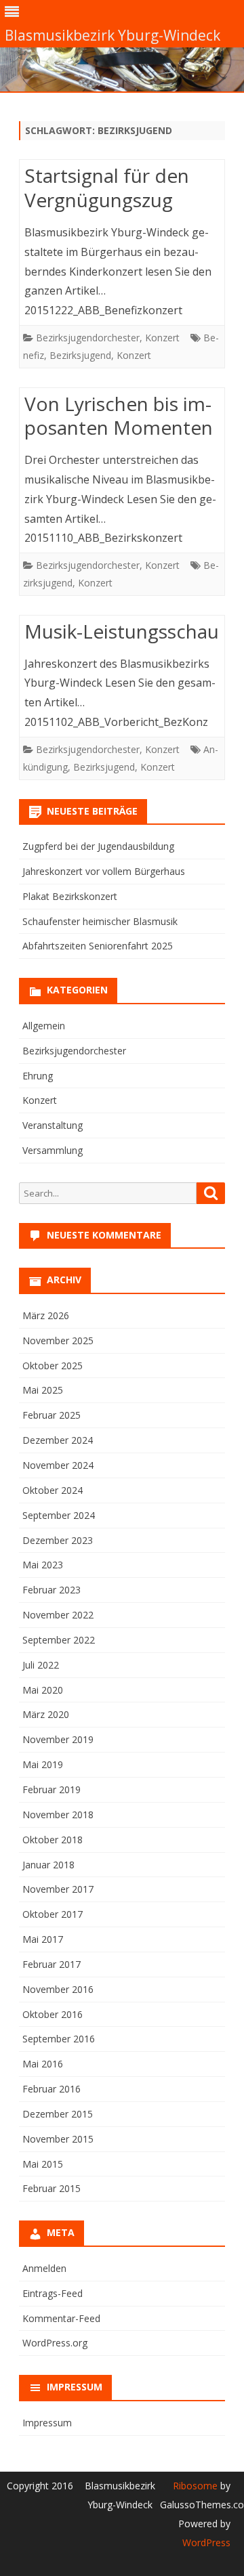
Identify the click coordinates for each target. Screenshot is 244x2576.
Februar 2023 (52, 1590)
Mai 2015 (43, 2164)
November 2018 (58, 1815)
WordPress (206, 2542)
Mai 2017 (43, 1939)
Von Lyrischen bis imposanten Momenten (119, 416)
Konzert (162, 338)
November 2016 (58, 1989)
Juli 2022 (41, 1665)
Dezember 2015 (58, 2114)
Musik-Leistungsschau (122, 631)
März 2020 (46, 1714)
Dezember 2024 (58, 1440)
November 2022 (58, 1615)
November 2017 (58, 1889)
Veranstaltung (53, 1125)
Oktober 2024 (53, 1490)
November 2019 (58, 1739)
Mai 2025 (43, 1390)
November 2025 (58, 1340)
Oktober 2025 (53, 1366)
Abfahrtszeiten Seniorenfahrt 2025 (98, 946)
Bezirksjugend (80, 355)
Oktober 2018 (53, 1840)
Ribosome (195, 2486)
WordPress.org (55, 2343)
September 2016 (59, 2039)
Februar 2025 (52, 1415)
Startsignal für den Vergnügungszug (107, 188)
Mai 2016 (43, 2064)
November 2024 (58, 1465)
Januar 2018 (48, 1865)
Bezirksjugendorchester (88, 338)
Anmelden (44, 2268)
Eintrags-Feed (53, 2293)
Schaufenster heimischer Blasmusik (100, 921)
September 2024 (59, 1515)
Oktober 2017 (53, 1914)
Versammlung (53, 1150)
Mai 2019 (43, 1764)
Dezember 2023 (58, 1540)
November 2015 (58, 2139)
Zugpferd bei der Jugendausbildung (98, 846)
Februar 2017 (52, 1964)
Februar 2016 (52, 2089)
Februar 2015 (52, 2188)
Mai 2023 (43, 1565)
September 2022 (59, 1640)
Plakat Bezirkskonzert (70, 896)
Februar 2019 (52, 1789)
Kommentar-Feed (61, 2318)
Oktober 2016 (53, 2014)
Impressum (47, 2423)
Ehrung (38, 1076)
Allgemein (44, 1026)
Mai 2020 (43, 1690)
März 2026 (46, 1315)
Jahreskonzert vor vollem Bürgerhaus (104, 871)
